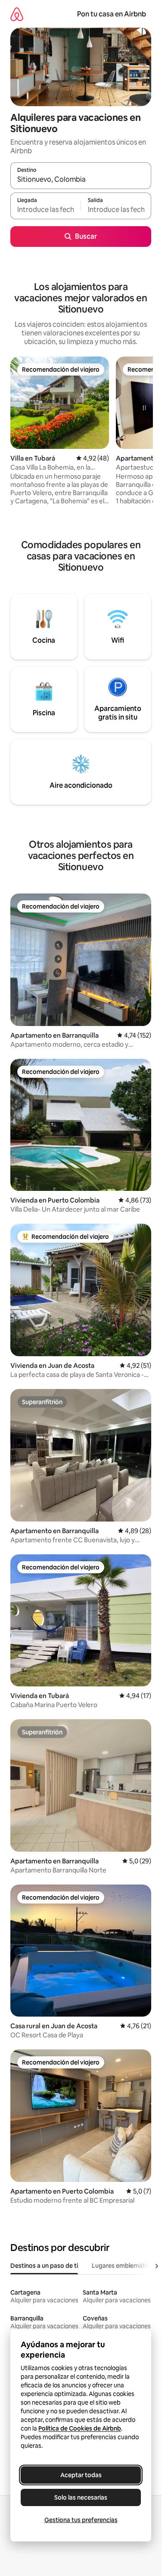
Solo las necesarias (81, 2497)
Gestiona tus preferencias (81, 2520)
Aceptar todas (81, 2475)
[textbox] (45, 210)
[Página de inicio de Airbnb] (17, 14)
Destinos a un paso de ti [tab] (44, 2266)
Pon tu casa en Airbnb (112, 14)
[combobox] (81, 180)
